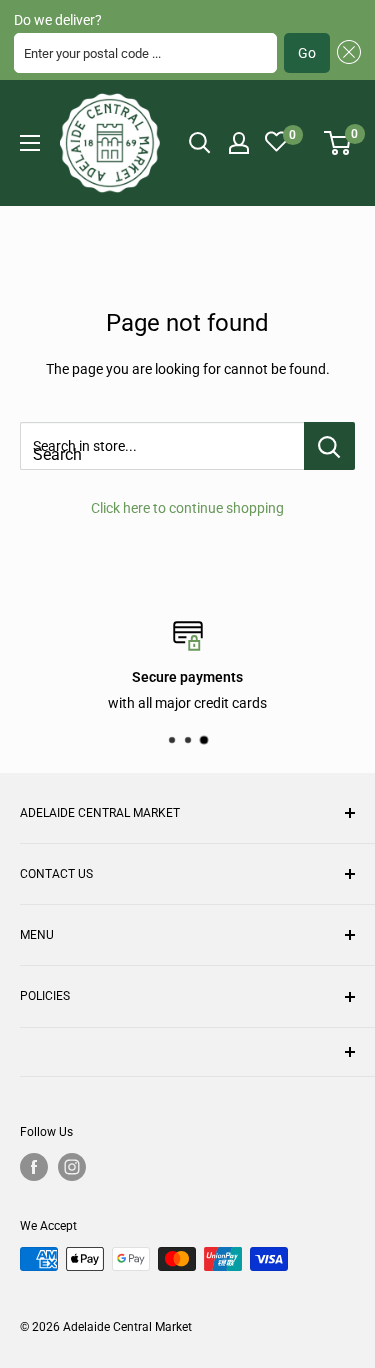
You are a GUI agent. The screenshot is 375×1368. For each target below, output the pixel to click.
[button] (345, 53)
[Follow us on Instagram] (72, 1167)
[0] (338, 143)
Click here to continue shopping (187, 508)
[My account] (239, 143)
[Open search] (200, 143)
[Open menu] (30, 143)
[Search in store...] (329, 446)
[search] (162, 446)
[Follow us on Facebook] (34, 1167)
